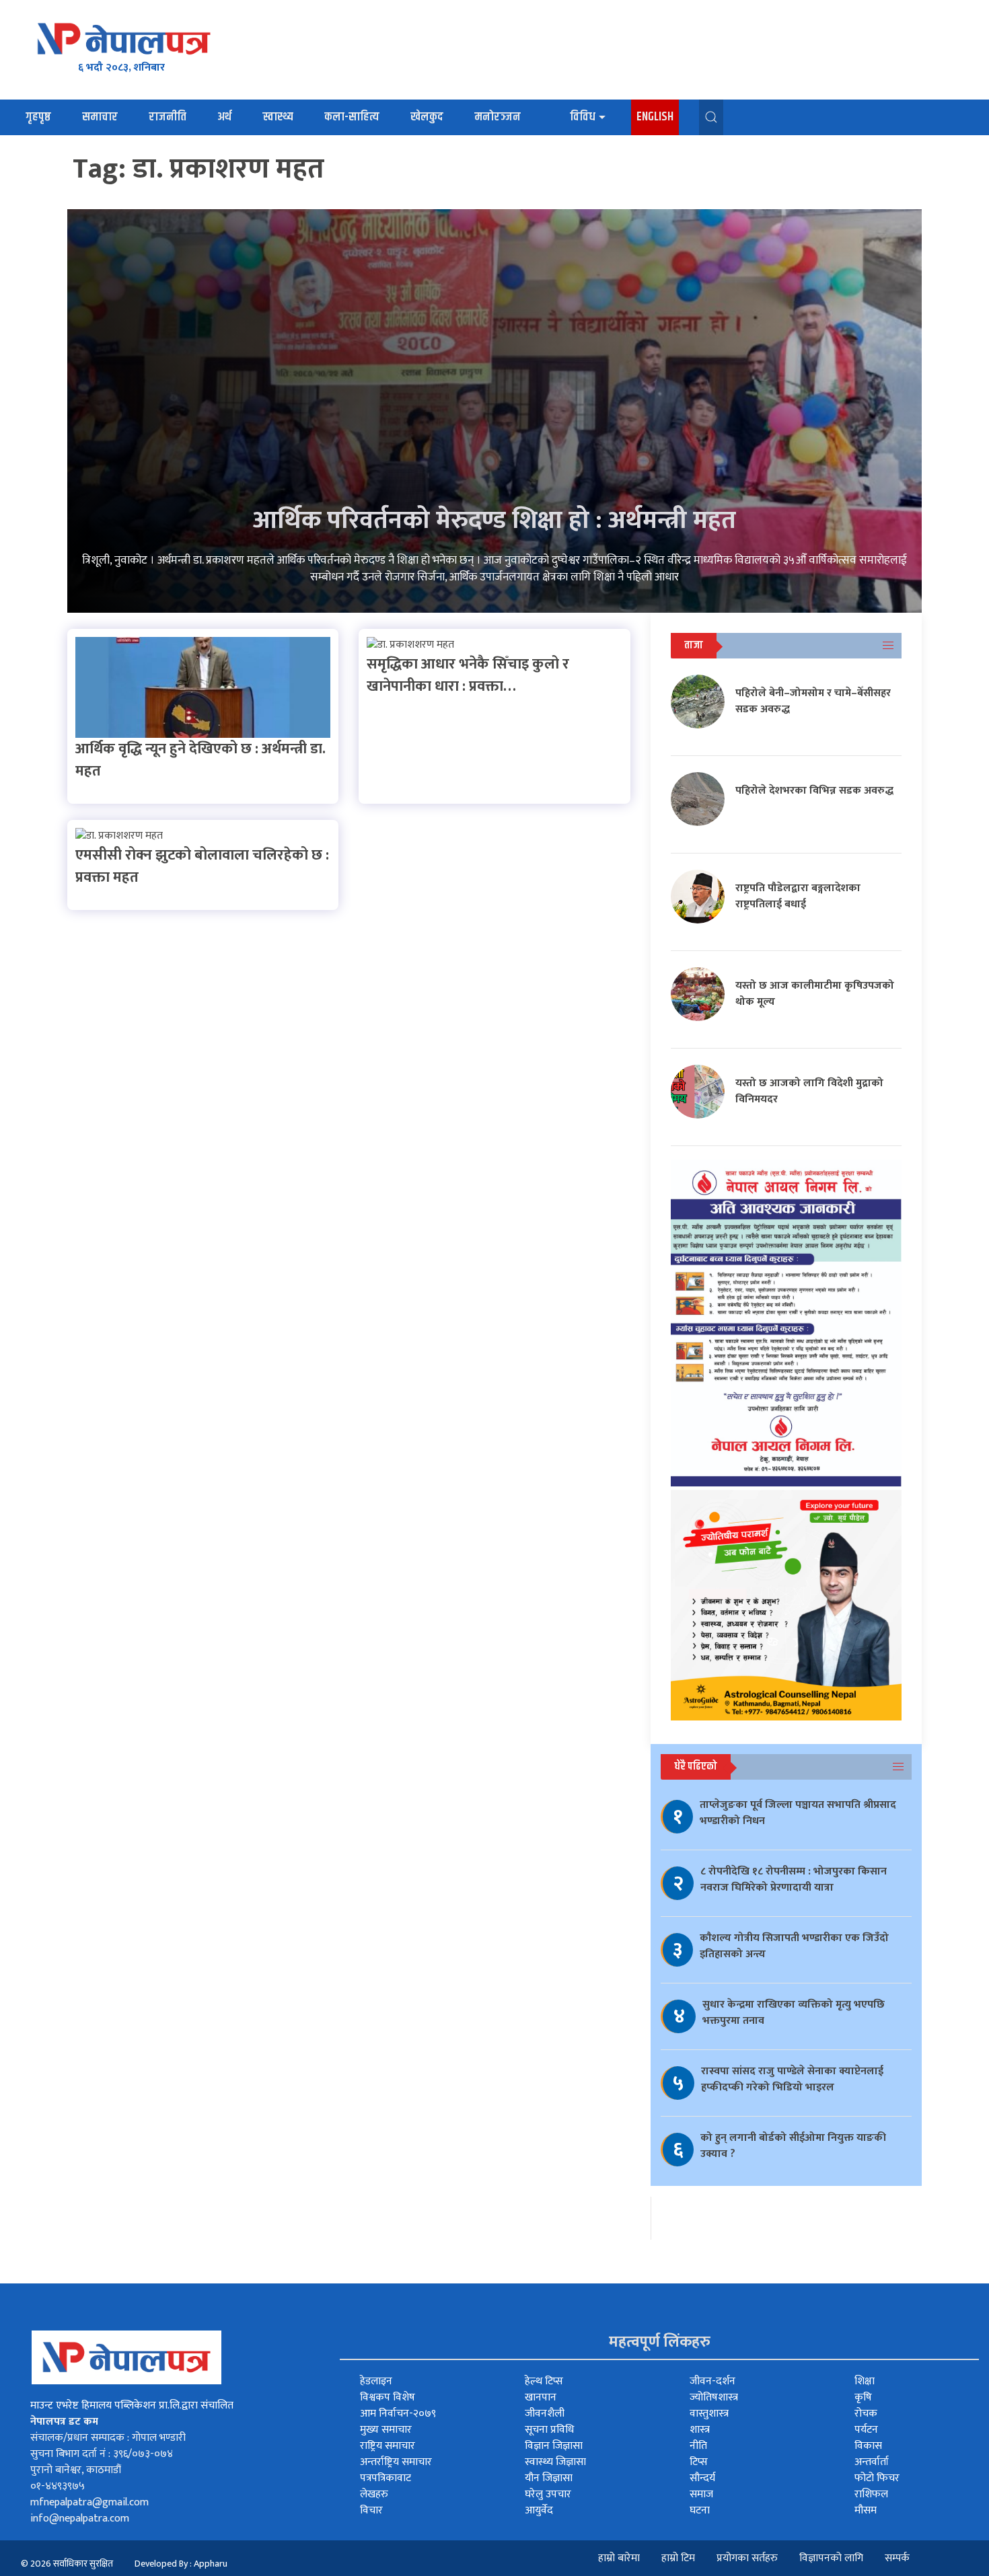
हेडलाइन (376, 2381)
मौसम (866, 2510)
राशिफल (871, 2494)
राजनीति (168, 117)
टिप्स (699, 2462)
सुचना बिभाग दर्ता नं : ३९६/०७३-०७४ (102, 2454)
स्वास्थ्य (278, 117)
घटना (700, 2510)
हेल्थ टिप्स (544, 2381)
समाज (701, 2494)
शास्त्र (700, 2430)
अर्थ (224, 117)
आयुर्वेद (539, 2510)
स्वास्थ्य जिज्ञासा (555, 2462)
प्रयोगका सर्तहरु (747, 2558)
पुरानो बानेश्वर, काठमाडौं (76, 2470)
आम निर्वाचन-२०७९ (398, 2414)
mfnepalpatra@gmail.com (89, 2502)
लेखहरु (374, 2494)
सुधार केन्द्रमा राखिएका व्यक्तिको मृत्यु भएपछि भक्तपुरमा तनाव (794, 2013)
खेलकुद (427, 117)
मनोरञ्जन (498, 117)
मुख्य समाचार (386, 2430)
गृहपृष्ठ (38, 117)
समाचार (100, 117)
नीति (698, 2446)
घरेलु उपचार (548, 2494)
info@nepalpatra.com (80, 2518)
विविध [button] (583, 117)
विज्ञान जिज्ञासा (554, 2446)
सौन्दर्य (702, 2478)
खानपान (541, 2397)
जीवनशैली (545, 2414)
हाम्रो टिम (678, 2558)
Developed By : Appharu (181, 2564)
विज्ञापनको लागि (831, 2558)
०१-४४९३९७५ (58, 2486)
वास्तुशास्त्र (709, 2414)
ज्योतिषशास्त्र (714, 2397)
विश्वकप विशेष (388, 2397)
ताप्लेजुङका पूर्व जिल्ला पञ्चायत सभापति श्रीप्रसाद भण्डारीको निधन (798, 1813)
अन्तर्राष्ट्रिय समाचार (396, 2462)
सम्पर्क (897, 2558)
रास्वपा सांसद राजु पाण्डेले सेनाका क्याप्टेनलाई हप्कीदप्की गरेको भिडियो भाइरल (792, 2079)
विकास (868, 2446)
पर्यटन (866, 2430)
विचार (371, 2510)
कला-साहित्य (352, 117)
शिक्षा (865, 2381)
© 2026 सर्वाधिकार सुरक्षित (67, 2564)
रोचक (866, 2414)
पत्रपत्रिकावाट (386, 2478)
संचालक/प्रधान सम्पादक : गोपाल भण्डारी (108, 2438)
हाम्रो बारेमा (619, 2558)
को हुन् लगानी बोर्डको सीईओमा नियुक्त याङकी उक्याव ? (793, 2146)
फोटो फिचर (877, 2478)
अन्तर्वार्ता (872, 2462)
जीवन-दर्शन (712, 2381)
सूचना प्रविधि (549, 2430)
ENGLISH (655, 117)
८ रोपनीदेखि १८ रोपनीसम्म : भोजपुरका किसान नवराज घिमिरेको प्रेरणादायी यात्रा (794, 1880)
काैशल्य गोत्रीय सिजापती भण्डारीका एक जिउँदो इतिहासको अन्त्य (794, 1946)
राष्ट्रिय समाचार (388, 2446)
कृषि (863, 2397)
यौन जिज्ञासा (549, 2478)
